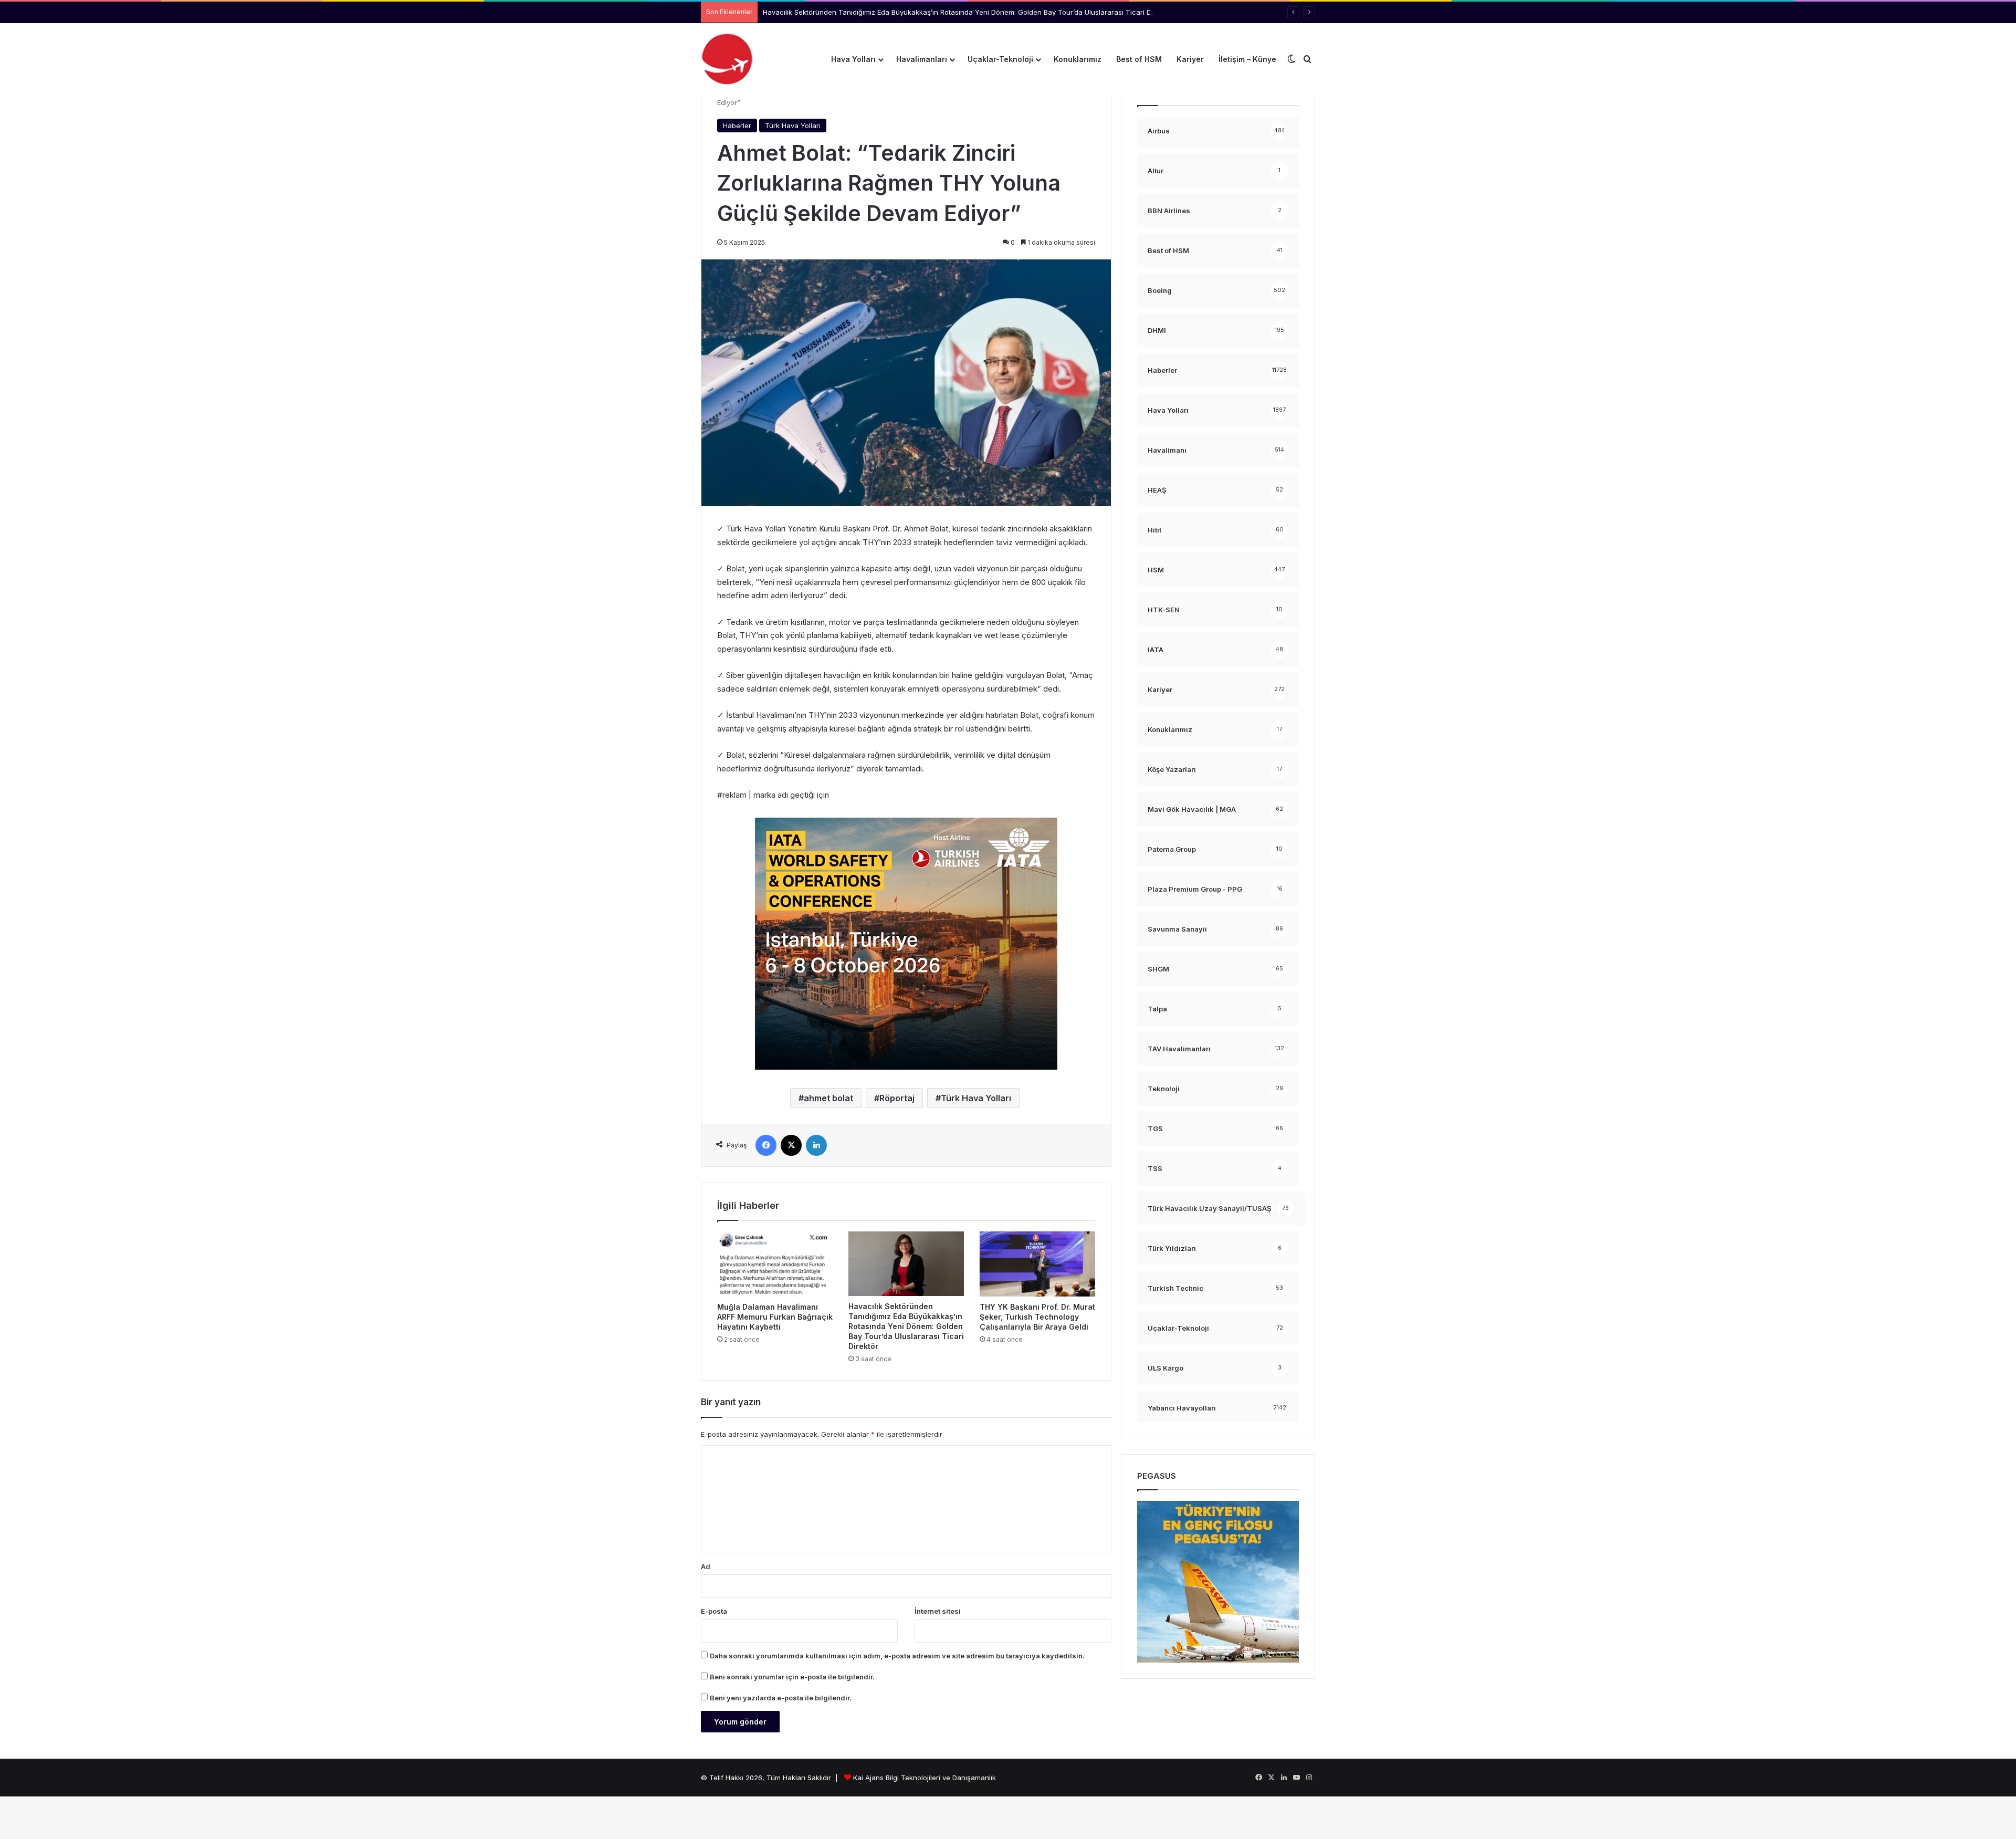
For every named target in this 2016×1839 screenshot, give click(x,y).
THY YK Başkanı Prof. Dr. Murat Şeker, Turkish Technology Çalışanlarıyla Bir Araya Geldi (1037, 1317)
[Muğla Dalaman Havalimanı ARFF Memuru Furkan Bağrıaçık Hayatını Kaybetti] (775, 1264)
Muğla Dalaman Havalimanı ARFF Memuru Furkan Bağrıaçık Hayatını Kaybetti (775, 1317)
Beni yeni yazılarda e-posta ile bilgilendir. (781, 1698)
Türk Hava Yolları (793, 126)
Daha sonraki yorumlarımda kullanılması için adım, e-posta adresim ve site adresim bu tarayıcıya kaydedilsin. (897, 1656)
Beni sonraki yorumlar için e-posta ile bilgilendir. (792, 1677)
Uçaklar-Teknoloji (1000, 59)
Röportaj (897, 1098)
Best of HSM (1139, 59)
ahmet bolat (828, 1098)
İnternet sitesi (938, 1611)
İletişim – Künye (1247, 59)
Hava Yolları (853, 59)
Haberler (737, 126)
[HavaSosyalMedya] (727, 59)
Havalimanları (922, 59)
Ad (706, 1566)
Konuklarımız (1078, 59)
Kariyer (1190, 59)
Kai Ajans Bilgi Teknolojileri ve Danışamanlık (925, 1778)
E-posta (714, 1611)
